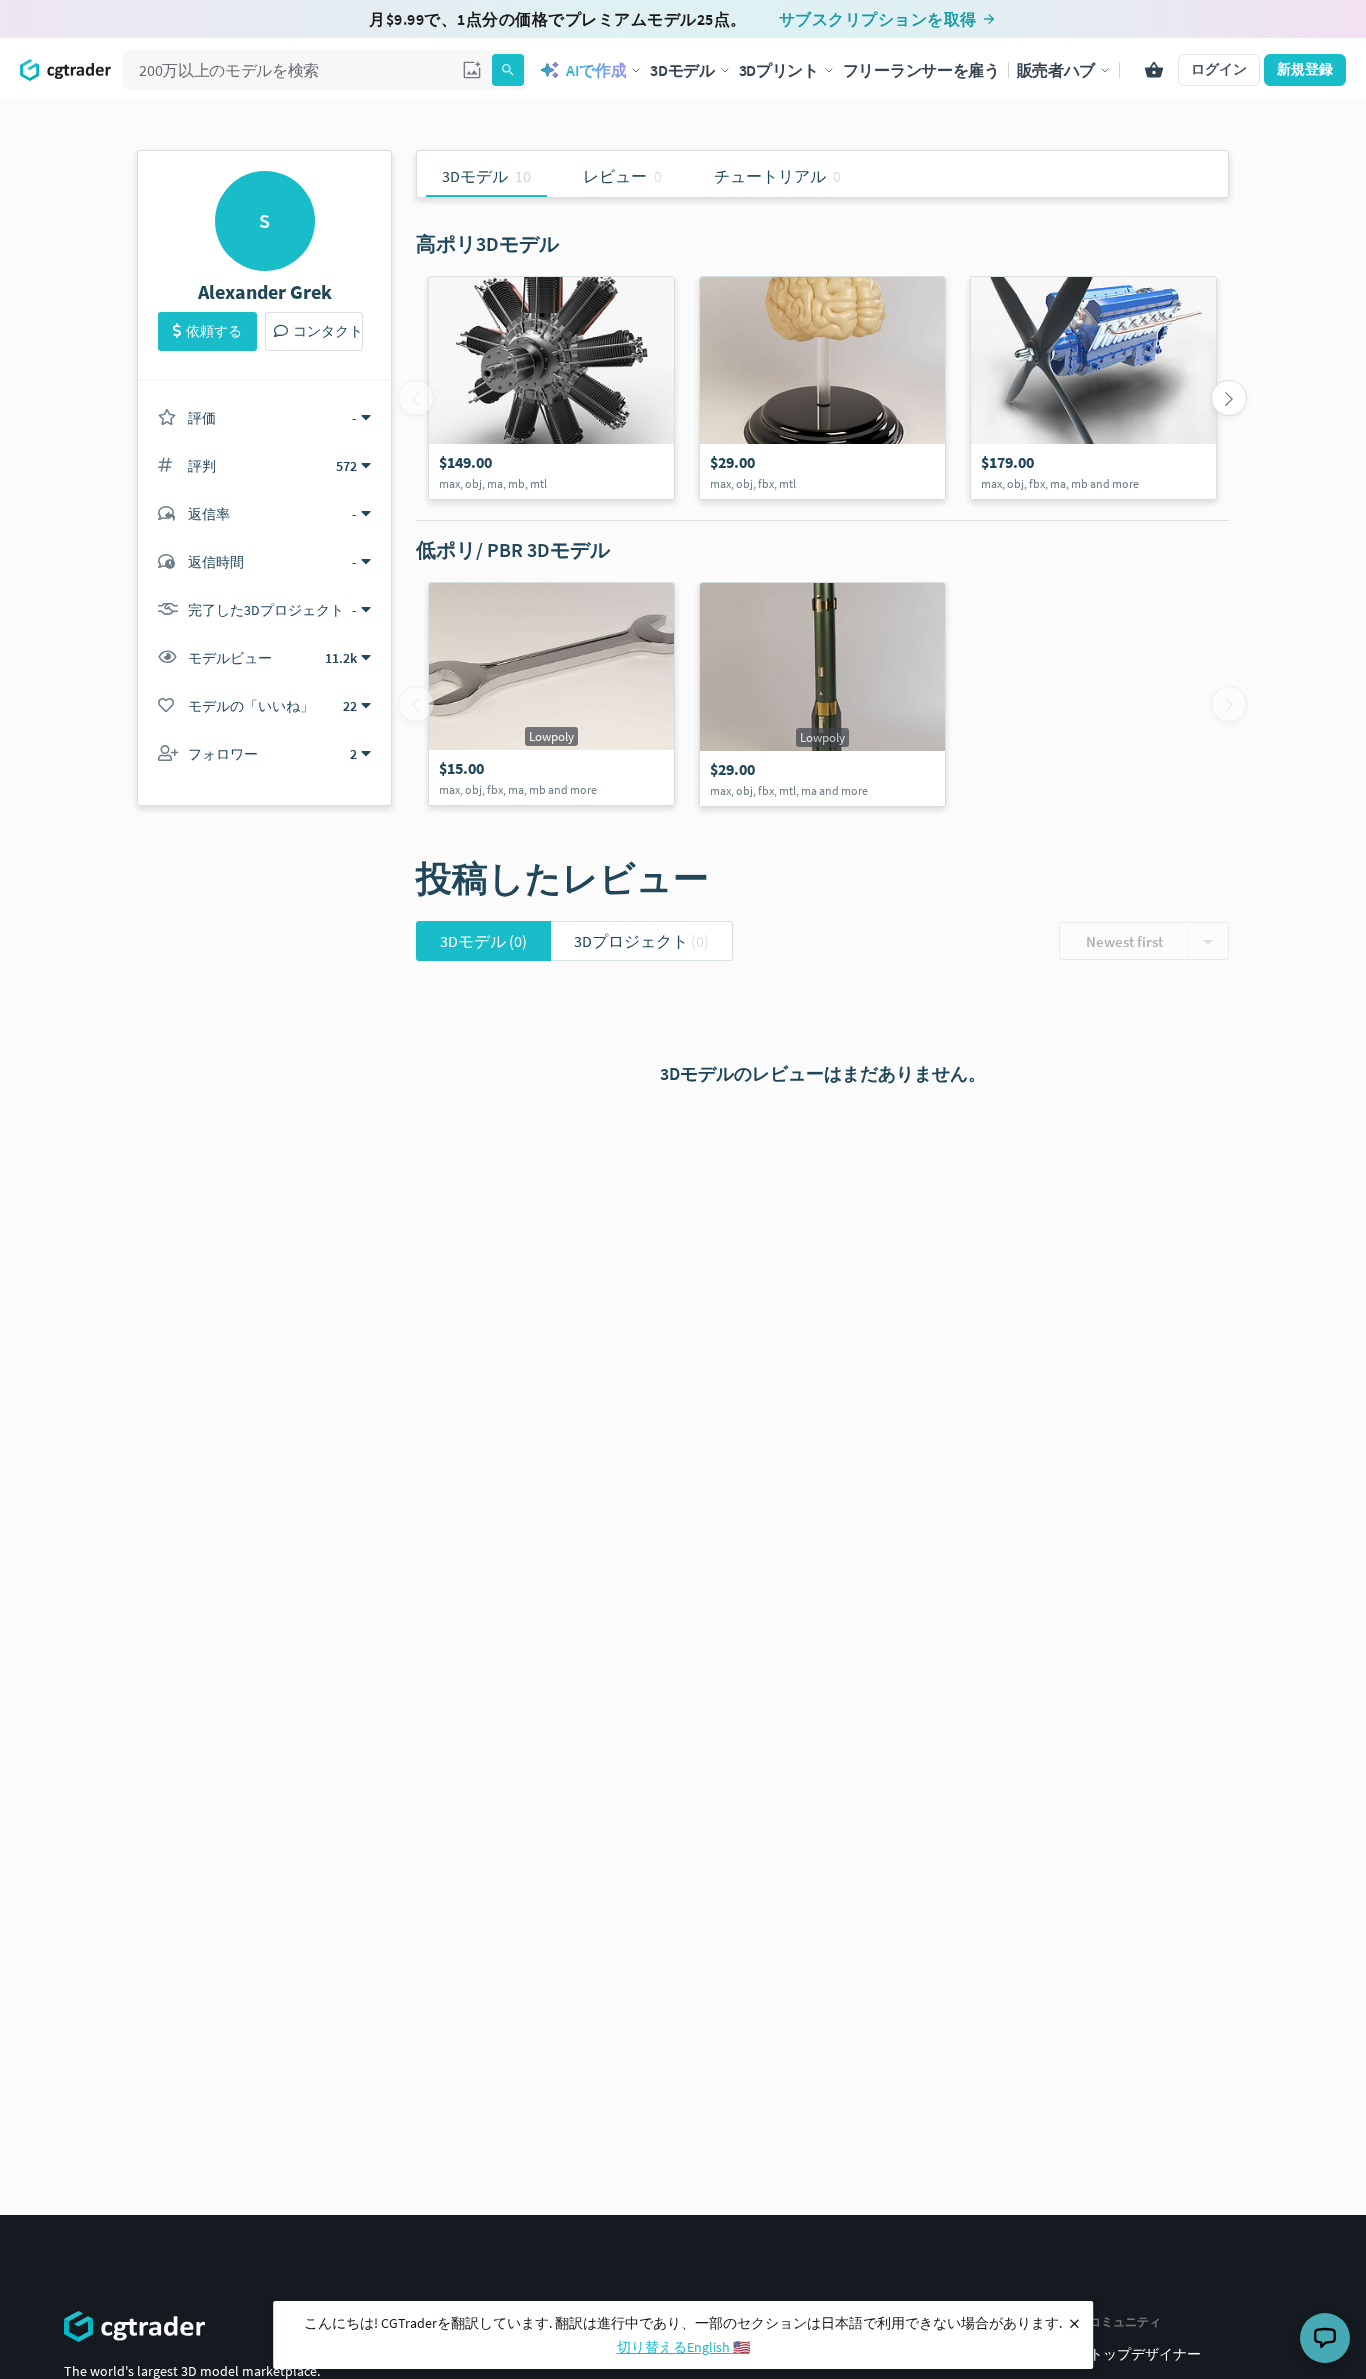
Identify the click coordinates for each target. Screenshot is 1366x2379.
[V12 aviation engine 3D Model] (1093, 388)
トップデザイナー (1145, 2354)
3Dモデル (483, 941)
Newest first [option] (1124, 941)
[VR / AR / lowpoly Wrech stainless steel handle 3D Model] (551, 694)
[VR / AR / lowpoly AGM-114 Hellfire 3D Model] (822, 694)
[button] (472, 70)
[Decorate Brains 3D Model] (822, 388)
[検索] (508, 70)
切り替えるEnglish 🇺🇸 (683, 2347)
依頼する (214, 331)
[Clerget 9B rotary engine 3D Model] (551, 388)
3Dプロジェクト (641, 941)
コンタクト (328, 331)
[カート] (1154, 70)
